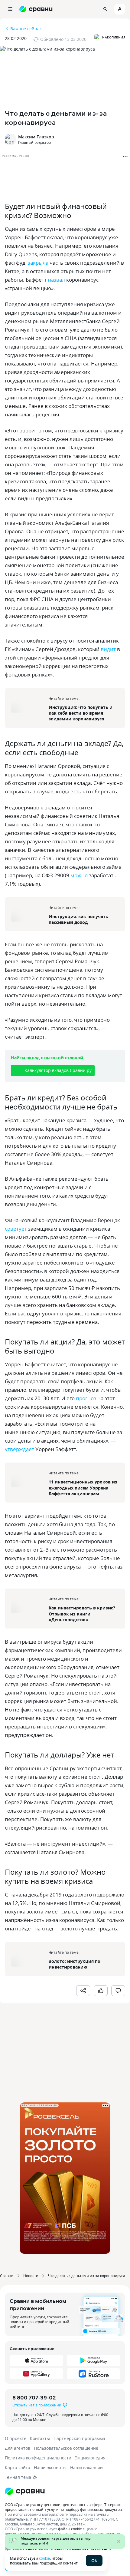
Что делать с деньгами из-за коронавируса (87, 2276)
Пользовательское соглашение (66, 2448)
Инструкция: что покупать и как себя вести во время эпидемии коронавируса (81, 713)
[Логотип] (65, 2491)
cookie (44, 2558)
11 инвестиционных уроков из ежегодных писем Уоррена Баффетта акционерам (83, 1488)
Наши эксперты (50, 2467)
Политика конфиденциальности (38, 2458)
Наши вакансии (86, 2467)
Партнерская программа (79, 2438)
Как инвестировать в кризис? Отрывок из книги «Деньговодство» (82, 1614)
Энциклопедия (90, 2458)
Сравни (7, 2276)
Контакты (40, 2438)
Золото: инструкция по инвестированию (75, 1964)
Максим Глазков (36, 137)
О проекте (16, 2438)
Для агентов (18, 2448)
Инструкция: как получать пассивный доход (78, 919)
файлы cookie (70, 2529)
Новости (31, 2276)
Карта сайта (18, 2467)
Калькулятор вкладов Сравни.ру (58, 1070)
